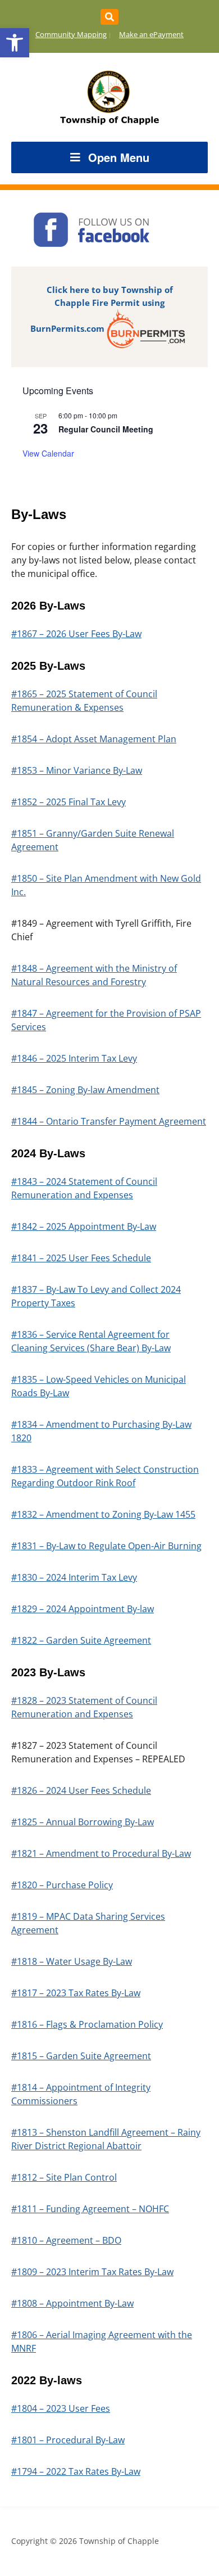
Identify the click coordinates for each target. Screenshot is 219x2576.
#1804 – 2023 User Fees (61, 2408)
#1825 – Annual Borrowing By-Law (83, 1822)
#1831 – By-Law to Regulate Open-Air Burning (106, 1546)
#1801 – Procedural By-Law (68, 2440)
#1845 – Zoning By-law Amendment (85, 1090)
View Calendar (48, 453)
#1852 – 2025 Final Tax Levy (69, 802)
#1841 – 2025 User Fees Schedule (81, 1258)
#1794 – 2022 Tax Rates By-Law (76, 2471)
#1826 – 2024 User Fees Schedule (81, 1790)
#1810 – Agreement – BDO (66, 2240)
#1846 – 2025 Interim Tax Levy (74, 1058)
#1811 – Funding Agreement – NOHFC (90, 2209)
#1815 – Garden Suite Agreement (81, 2056)
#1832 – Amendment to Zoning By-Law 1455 (103, 1514)
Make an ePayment (151, 34)
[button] (15, 43)
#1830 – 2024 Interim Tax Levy (74, 1577)
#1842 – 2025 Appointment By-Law (84, 1226)
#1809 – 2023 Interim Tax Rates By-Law (92, 2272)
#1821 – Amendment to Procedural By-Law (101, 1853)
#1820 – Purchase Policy (62, 1885)
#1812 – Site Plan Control (64, 2177)
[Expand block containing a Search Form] (109, 17)
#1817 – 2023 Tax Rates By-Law (76, 1993)
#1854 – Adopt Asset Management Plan (94, 739)
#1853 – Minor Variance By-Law (77, 770)
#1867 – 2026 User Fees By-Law (76, 634)
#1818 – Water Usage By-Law (72, 1961)
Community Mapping (71, 34)
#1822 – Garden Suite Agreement (81, 1640)
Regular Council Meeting (106, 429)
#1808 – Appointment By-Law (72, 2303)
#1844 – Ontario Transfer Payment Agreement (109, 1121)
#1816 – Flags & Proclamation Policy (87, 2024)
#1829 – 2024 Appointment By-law (83, 1609)
